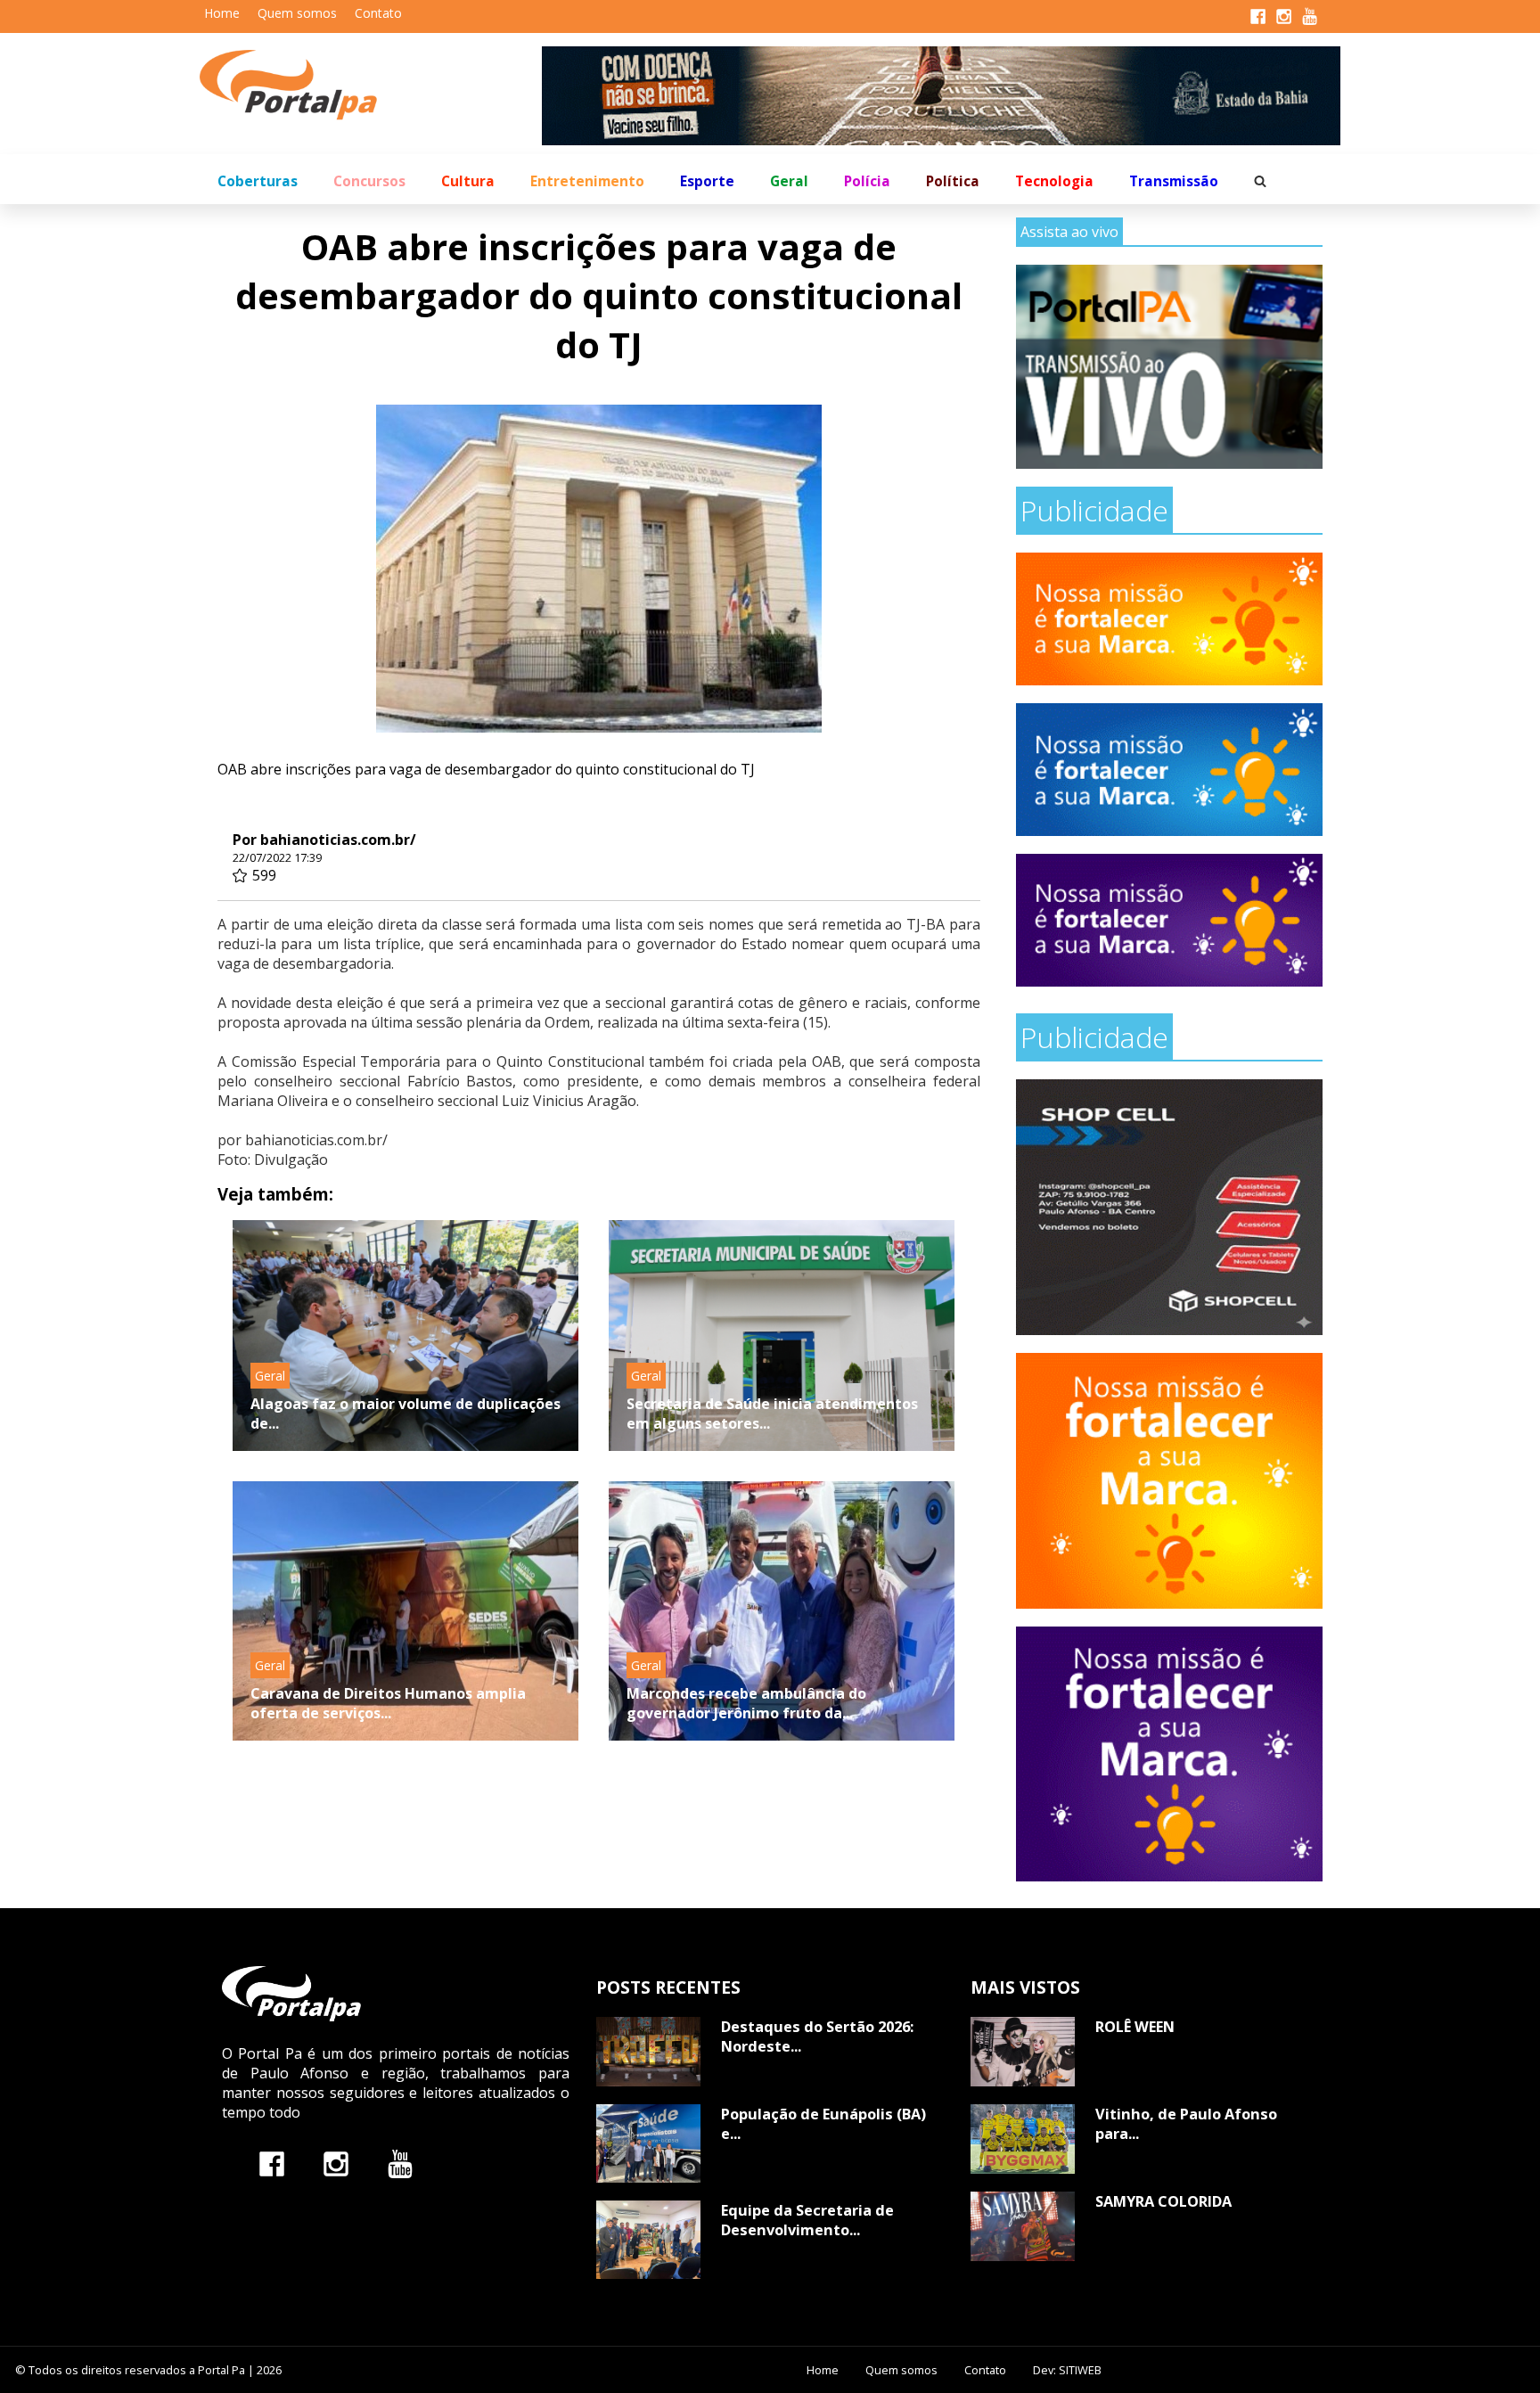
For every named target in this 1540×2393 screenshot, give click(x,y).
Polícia (867, 181)
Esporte (707, 181)
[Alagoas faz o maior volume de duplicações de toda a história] (405, 1336)
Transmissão (1174, 181)
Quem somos (297, 13)
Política (953, 181)
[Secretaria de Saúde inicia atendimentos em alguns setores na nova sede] (782, 1336)
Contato (378, 13)
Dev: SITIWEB (1067, 2370)
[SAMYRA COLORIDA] (1023, 2226)
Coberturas (258, 181)
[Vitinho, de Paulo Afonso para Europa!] (1023, 2139)
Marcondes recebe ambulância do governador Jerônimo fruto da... (746, 1703)
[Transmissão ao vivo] (1169, 367)
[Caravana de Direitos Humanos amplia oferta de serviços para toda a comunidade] (405, 1611)
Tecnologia (1054, 181)
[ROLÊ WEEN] (1023, 2052)
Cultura (468, 181)
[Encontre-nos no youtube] (400, 2164)
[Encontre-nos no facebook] (272, 2164)
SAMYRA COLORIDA (1163, 2201)
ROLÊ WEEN (1135, 2027)
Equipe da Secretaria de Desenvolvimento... (807, 2220)
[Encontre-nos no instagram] (336, 2164)
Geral (789, 181)
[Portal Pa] (371, 85)
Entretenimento (587, 181)
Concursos (369, 181)
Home (222, 13)
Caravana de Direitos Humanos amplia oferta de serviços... (388, 1703)
